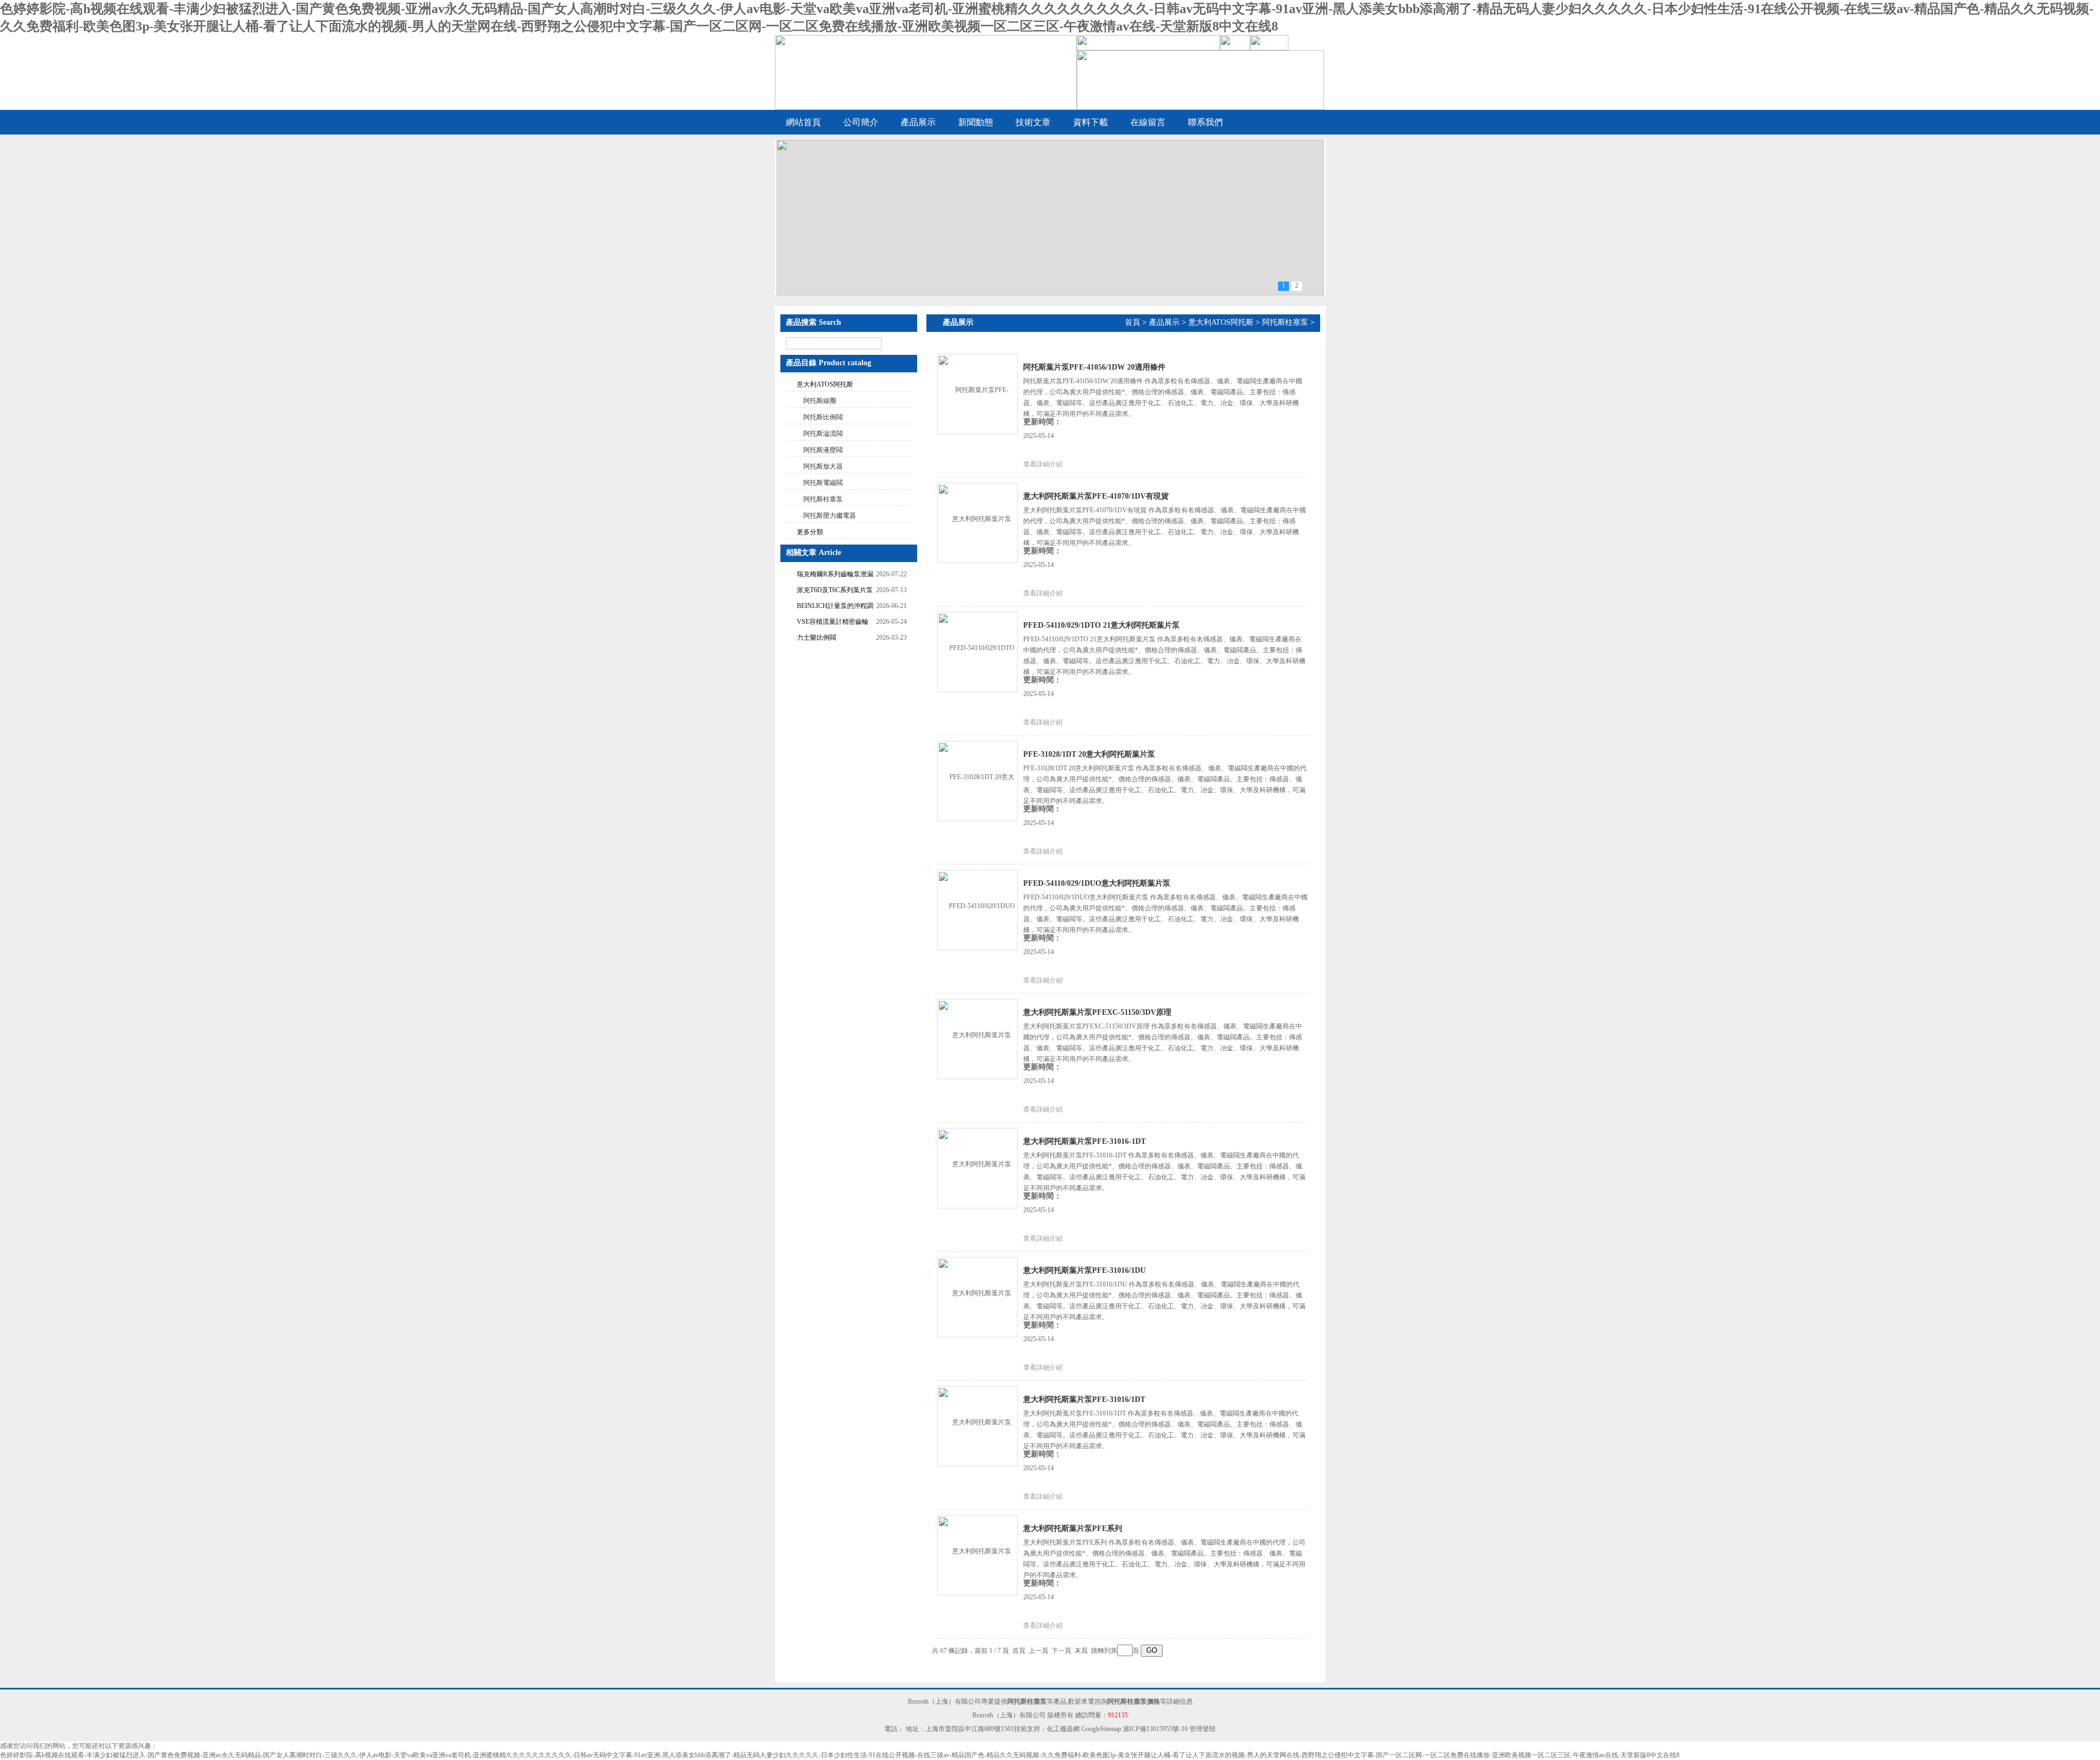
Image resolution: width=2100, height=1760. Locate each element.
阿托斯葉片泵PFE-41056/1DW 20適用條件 (1094, 367)
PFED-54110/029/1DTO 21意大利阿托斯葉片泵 (1101, 625)
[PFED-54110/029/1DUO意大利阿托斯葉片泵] (977, 909)
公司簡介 (861, 122)
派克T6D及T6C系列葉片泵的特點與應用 (835, 591)
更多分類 (810, 532)
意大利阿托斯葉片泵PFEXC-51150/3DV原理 (1097, 1012)
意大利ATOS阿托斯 (825, 384)
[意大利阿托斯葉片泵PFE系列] (977, 1554)
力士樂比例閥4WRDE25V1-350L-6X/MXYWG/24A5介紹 (830, 639)
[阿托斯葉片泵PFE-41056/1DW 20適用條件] (977, 393)
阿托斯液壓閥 (823, 450)
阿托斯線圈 (820, 401)
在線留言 (1148, 122)
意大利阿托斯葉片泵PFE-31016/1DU (1084, 1270)
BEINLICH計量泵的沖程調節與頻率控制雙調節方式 (835, 607)
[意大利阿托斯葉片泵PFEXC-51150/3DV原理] (977, 1038)
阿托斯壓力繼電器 (830, 516)
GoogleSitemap (1101, 1729)
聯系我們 (1205, 122)
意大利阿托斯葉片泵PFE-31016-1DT (1084, 1141)
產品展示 (918, 122)
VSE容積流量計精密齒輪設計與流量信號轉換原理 (833, 623)
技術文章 (1033, 122)
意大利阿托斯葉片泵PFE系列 (1073, 1528)
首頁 (1133, 322)
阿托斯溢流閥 (823, 434)
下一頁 (1061, 1651)
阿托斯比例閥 (823, 417)
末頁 (1081, 1651)
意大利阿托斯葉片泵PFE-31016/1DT (1084, 1399)
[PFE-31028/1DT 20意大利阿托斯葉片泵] (977, 780)
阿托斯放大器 (823, 466)
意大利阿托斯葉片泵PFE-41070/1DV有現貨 (1096, 496)
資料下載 (1090, 122)
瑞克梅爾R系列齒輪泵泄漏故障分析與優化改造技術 (835, 575)
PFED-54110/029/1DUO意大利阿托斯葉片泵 (1097, 883)
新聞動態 (976, 122)
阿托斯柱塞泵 (823, 499)
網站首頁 (803, 122)
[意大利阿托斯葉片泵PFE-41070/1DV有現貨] (977, 522)
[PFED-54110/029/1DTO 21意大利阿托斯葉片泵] (977, 651)
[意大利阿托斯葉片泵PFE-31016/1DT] (977, 1425)
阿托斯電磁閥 (823, 483)
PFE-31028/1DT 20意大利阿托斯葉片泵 (1089, 754)
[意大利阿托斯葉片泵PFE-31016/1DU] (977, 1296)
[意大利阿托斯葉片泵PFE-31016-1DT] (977, 1167)
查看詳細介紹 (1043, 464)
